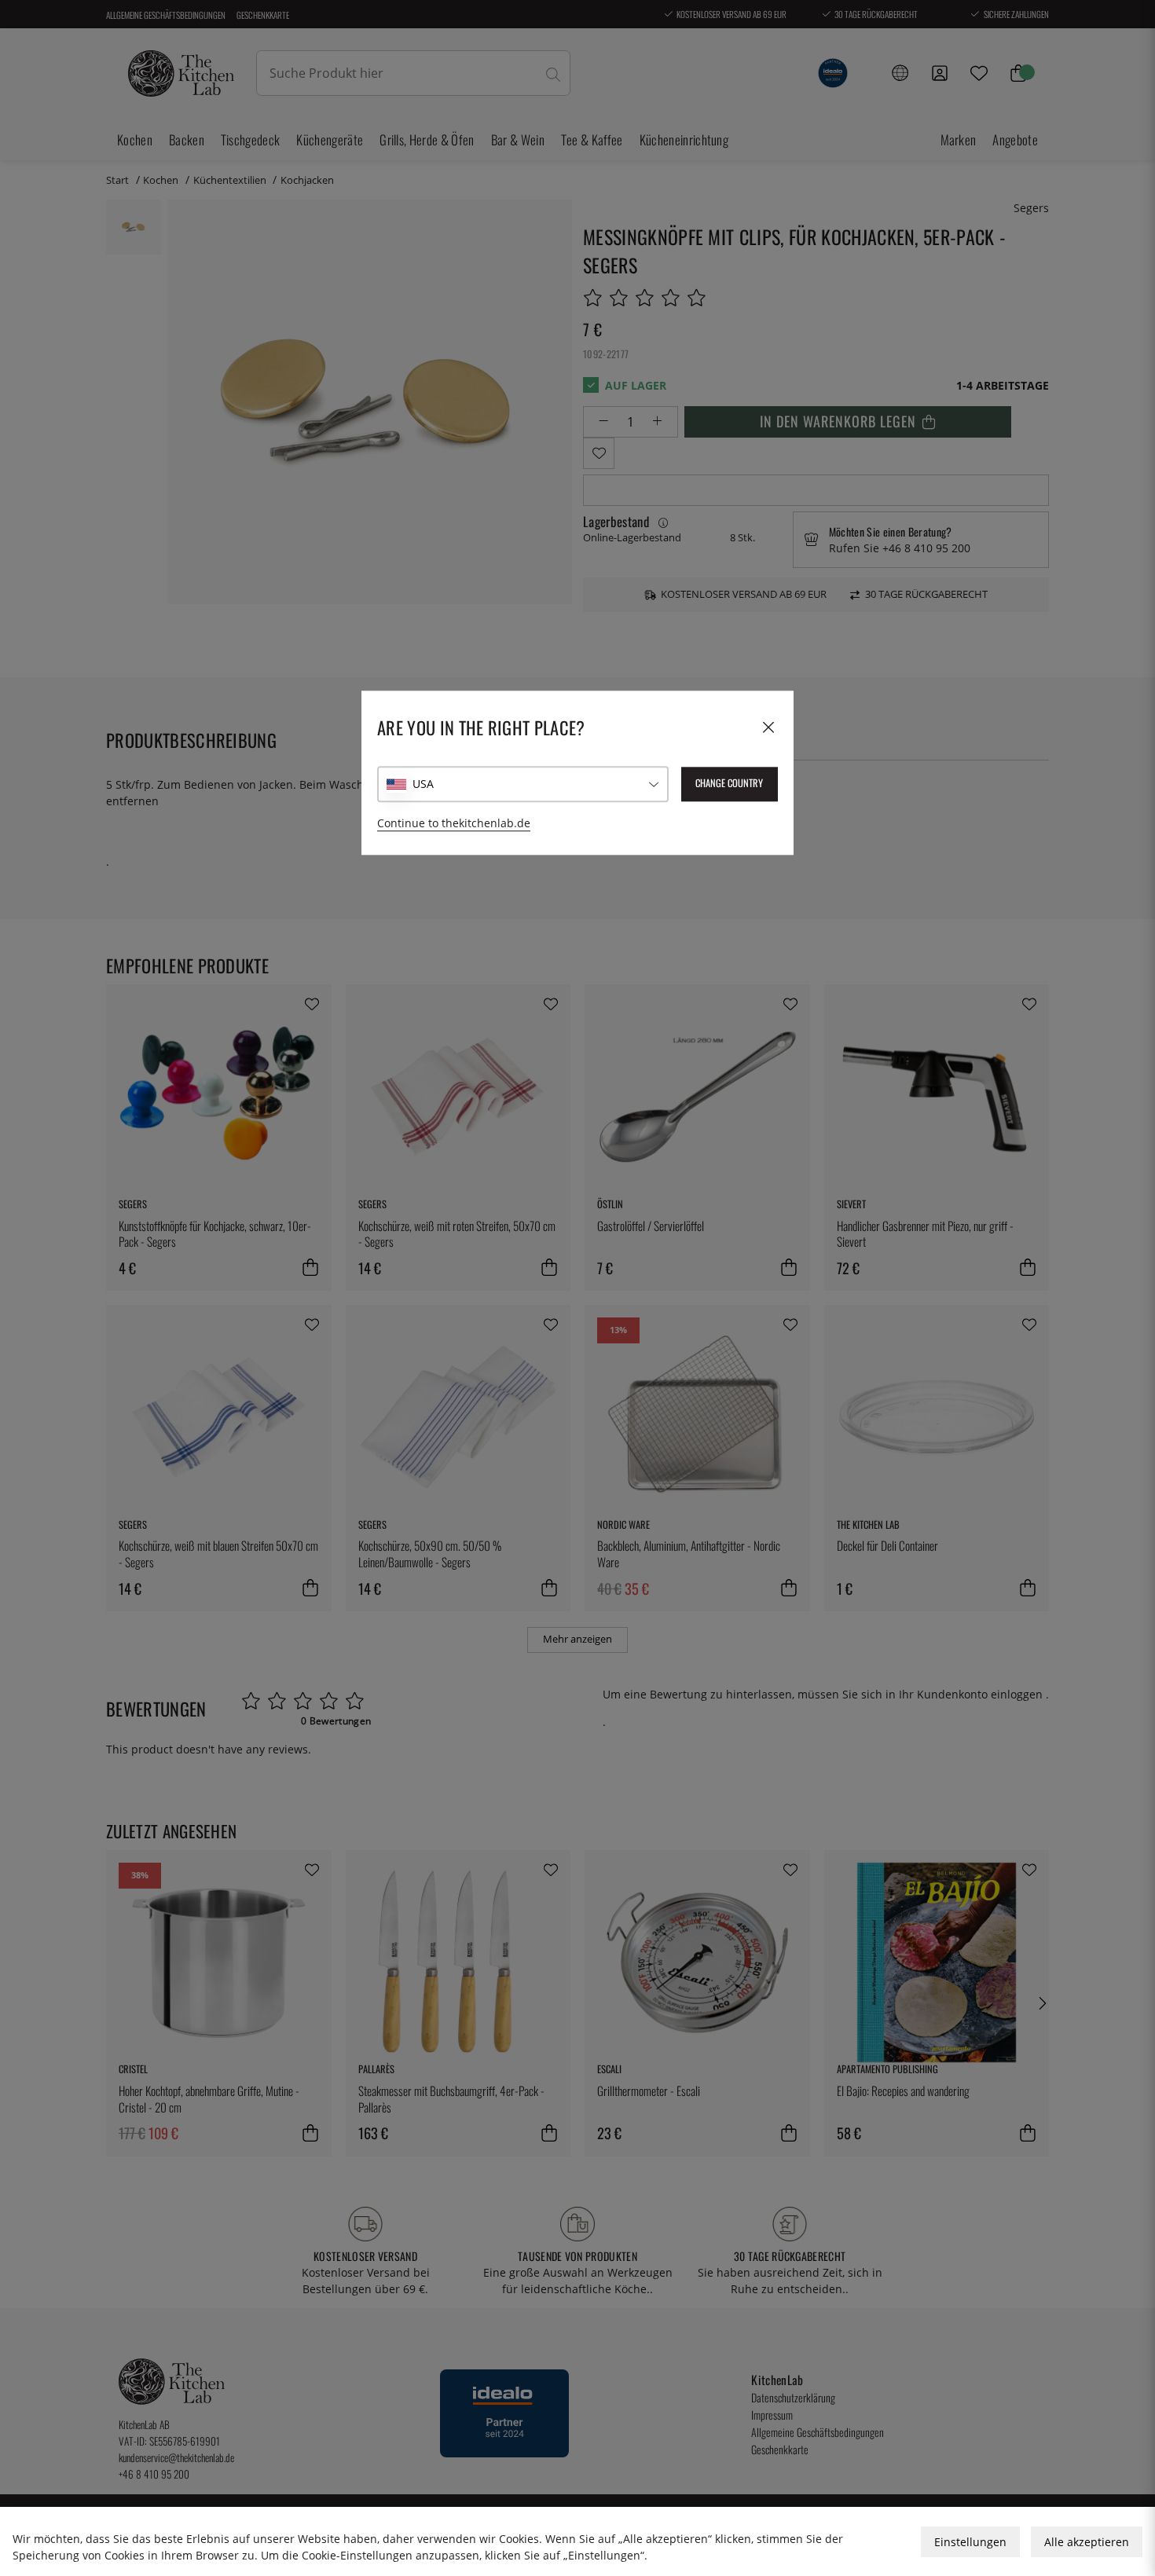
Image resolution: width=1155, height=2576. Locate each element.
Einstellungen (970, 2542)
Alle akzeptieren (1087, 2542)
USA (423, 784)
